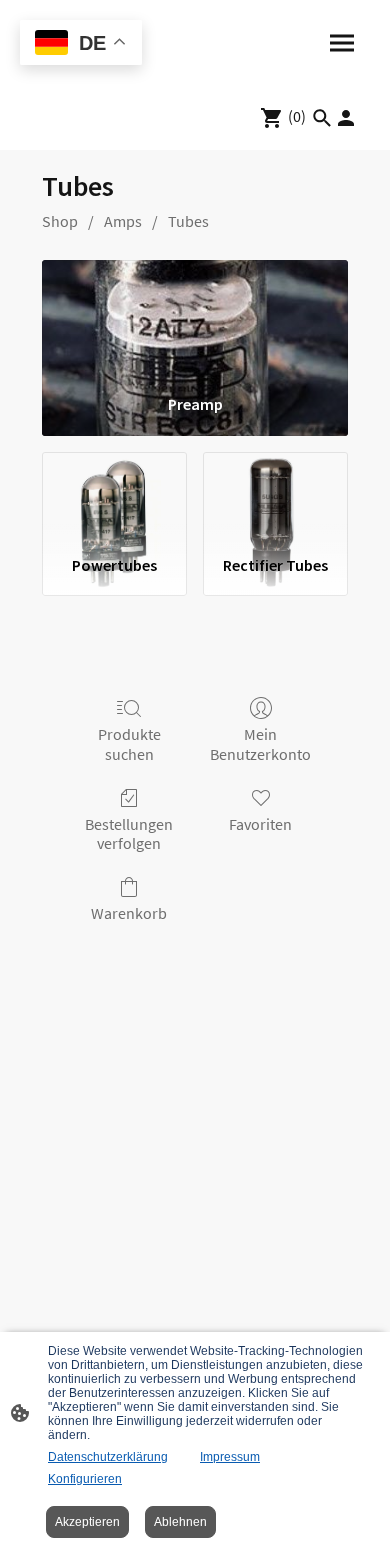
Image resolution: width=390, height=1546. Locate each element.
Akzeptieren (87, 1522)
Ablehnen (180, 1522)
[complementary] (81, 44)
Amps (123, 221)
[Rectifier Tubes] (275, 495)
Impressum (230, 1457)
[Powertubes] (114, 495)
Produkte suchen (129, 743)
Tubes (188, 221)
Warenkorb (129, 913)
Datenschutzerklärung (108, 1457)
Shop (60, 221)
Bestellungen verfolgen (129, 833)
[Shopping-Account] (346, 118)
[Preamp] (195, 319)
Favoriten (260, 824)
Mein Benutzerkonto (260, 743)
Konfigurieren (85, 1479)
